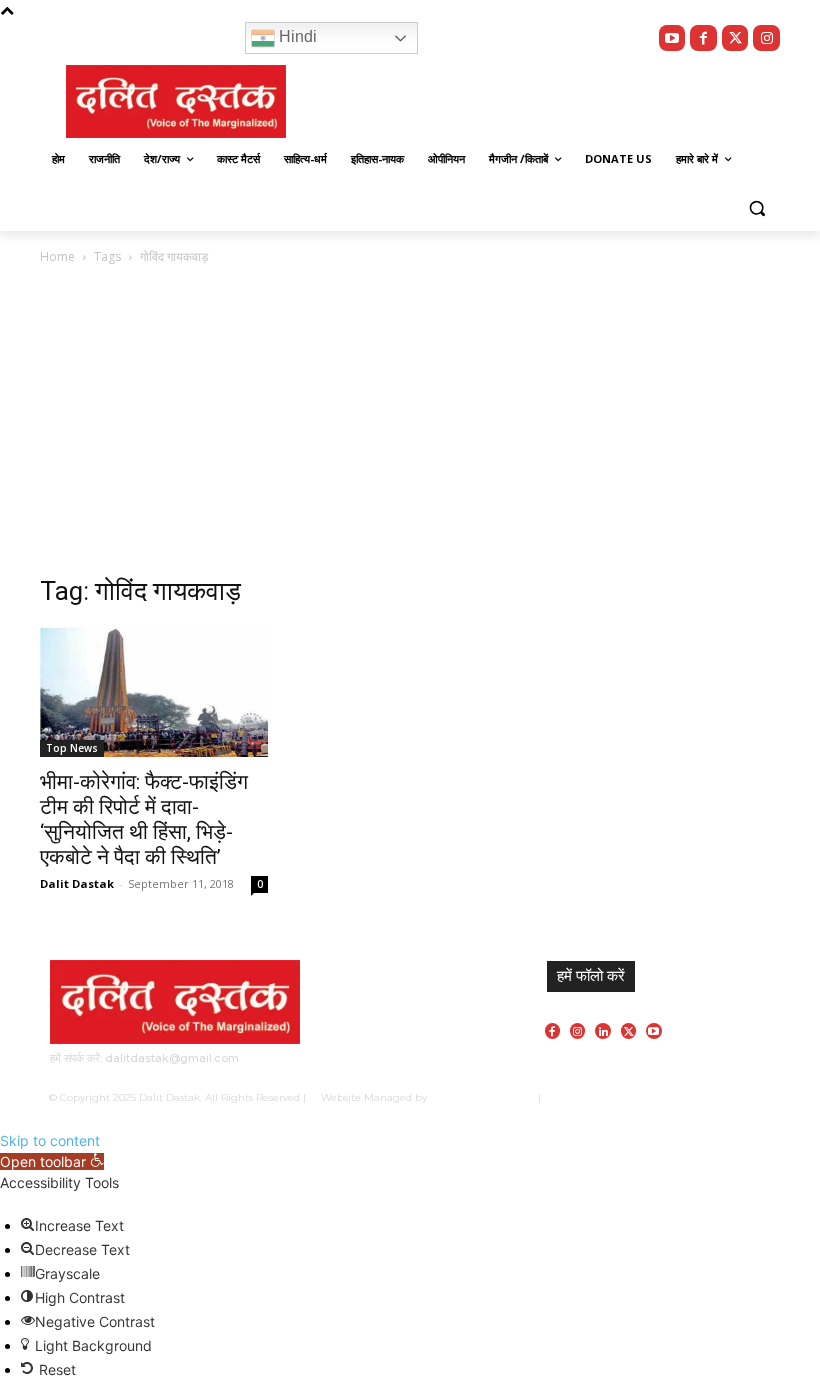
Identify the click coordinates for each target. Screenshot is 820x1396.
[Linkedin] (602, 1030)
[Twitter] (735, 38)
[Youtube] (672, 38)
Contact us (745, 1097)
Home (57, 256)
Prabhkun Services (478, 1097)
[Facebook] (703, 38)
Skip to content (50, 1140)
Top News (72, 748)
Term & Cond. (677, 1097)
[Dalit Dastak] (176, 102)
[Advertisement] (282, 427)
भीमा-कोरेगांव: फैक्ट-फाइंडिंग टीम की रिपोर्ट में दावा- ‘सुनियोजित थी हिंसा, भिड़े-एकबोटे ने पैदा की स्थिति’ (144, 819)
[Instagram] (766, 38)
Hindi (296, 36)
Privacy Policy (601, 1097)
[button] (756, 207)
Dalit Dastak (77, 883)
